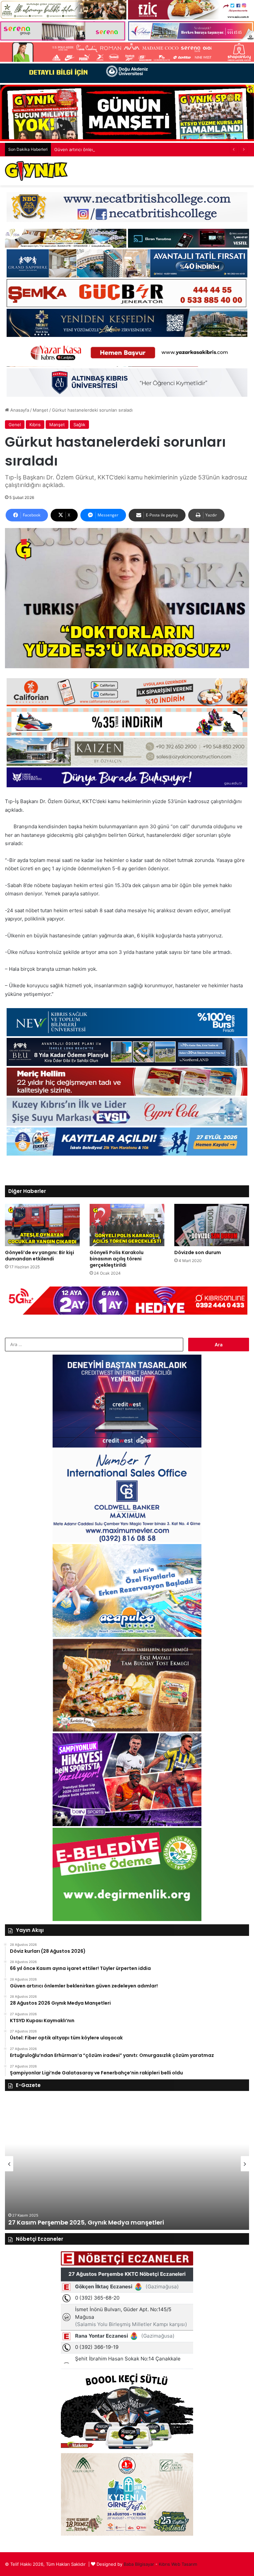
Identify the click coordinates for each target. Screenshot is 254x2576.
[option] (127, 2164)
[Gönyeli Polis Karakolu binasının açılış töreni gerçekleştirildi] (127, 1225)
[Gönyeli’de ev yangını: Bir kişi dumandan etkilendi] (42, 1225)
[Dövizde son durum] (212, 1225)
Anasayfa (19, 410)
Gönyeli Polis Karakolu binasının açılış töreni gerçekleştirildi (117, 1259)
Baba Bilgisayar (139, 2564)
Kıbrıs (35, 425)
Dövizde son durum (198, 1252)
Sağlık (79, 425)
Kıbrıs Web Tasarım (178, 2564)
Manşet (41, 410)
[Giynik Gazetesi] (36, 171)
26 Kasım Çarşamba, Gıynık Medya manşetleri (80, 2222)
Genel (15, 425)
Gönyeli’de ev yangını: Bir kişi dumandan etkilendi (40, 1256)
